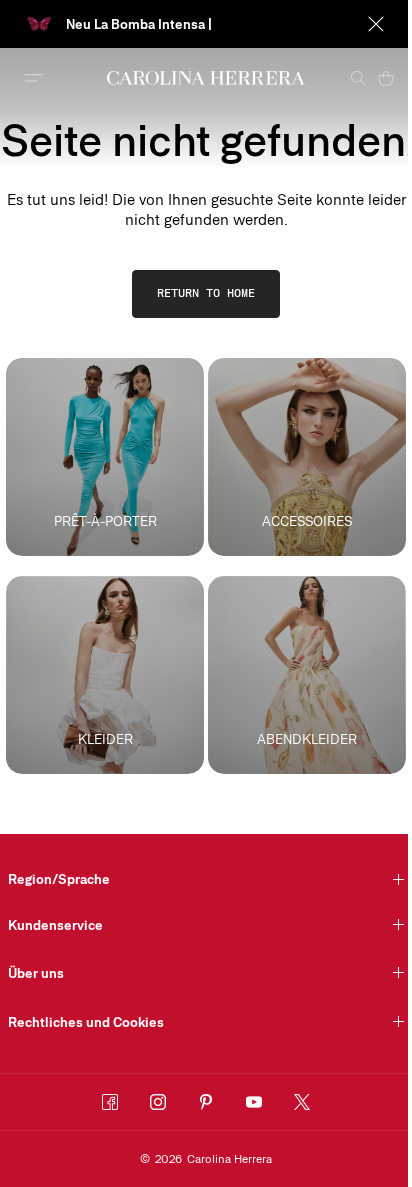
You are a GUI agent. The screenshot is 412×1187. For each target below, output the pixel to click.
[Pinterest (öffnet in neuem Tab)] (206, 1102)
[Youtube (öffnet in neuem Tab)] (254, 1102)
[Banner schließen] (376, 24)
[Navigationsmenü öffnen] (34, 78)
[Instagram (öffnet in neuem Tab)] (158, 1102)
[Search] (358, 78)
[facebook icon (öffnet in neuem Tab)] (110, 1102)
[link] (206, 294)
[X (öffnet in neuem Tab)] (302, 1102)
